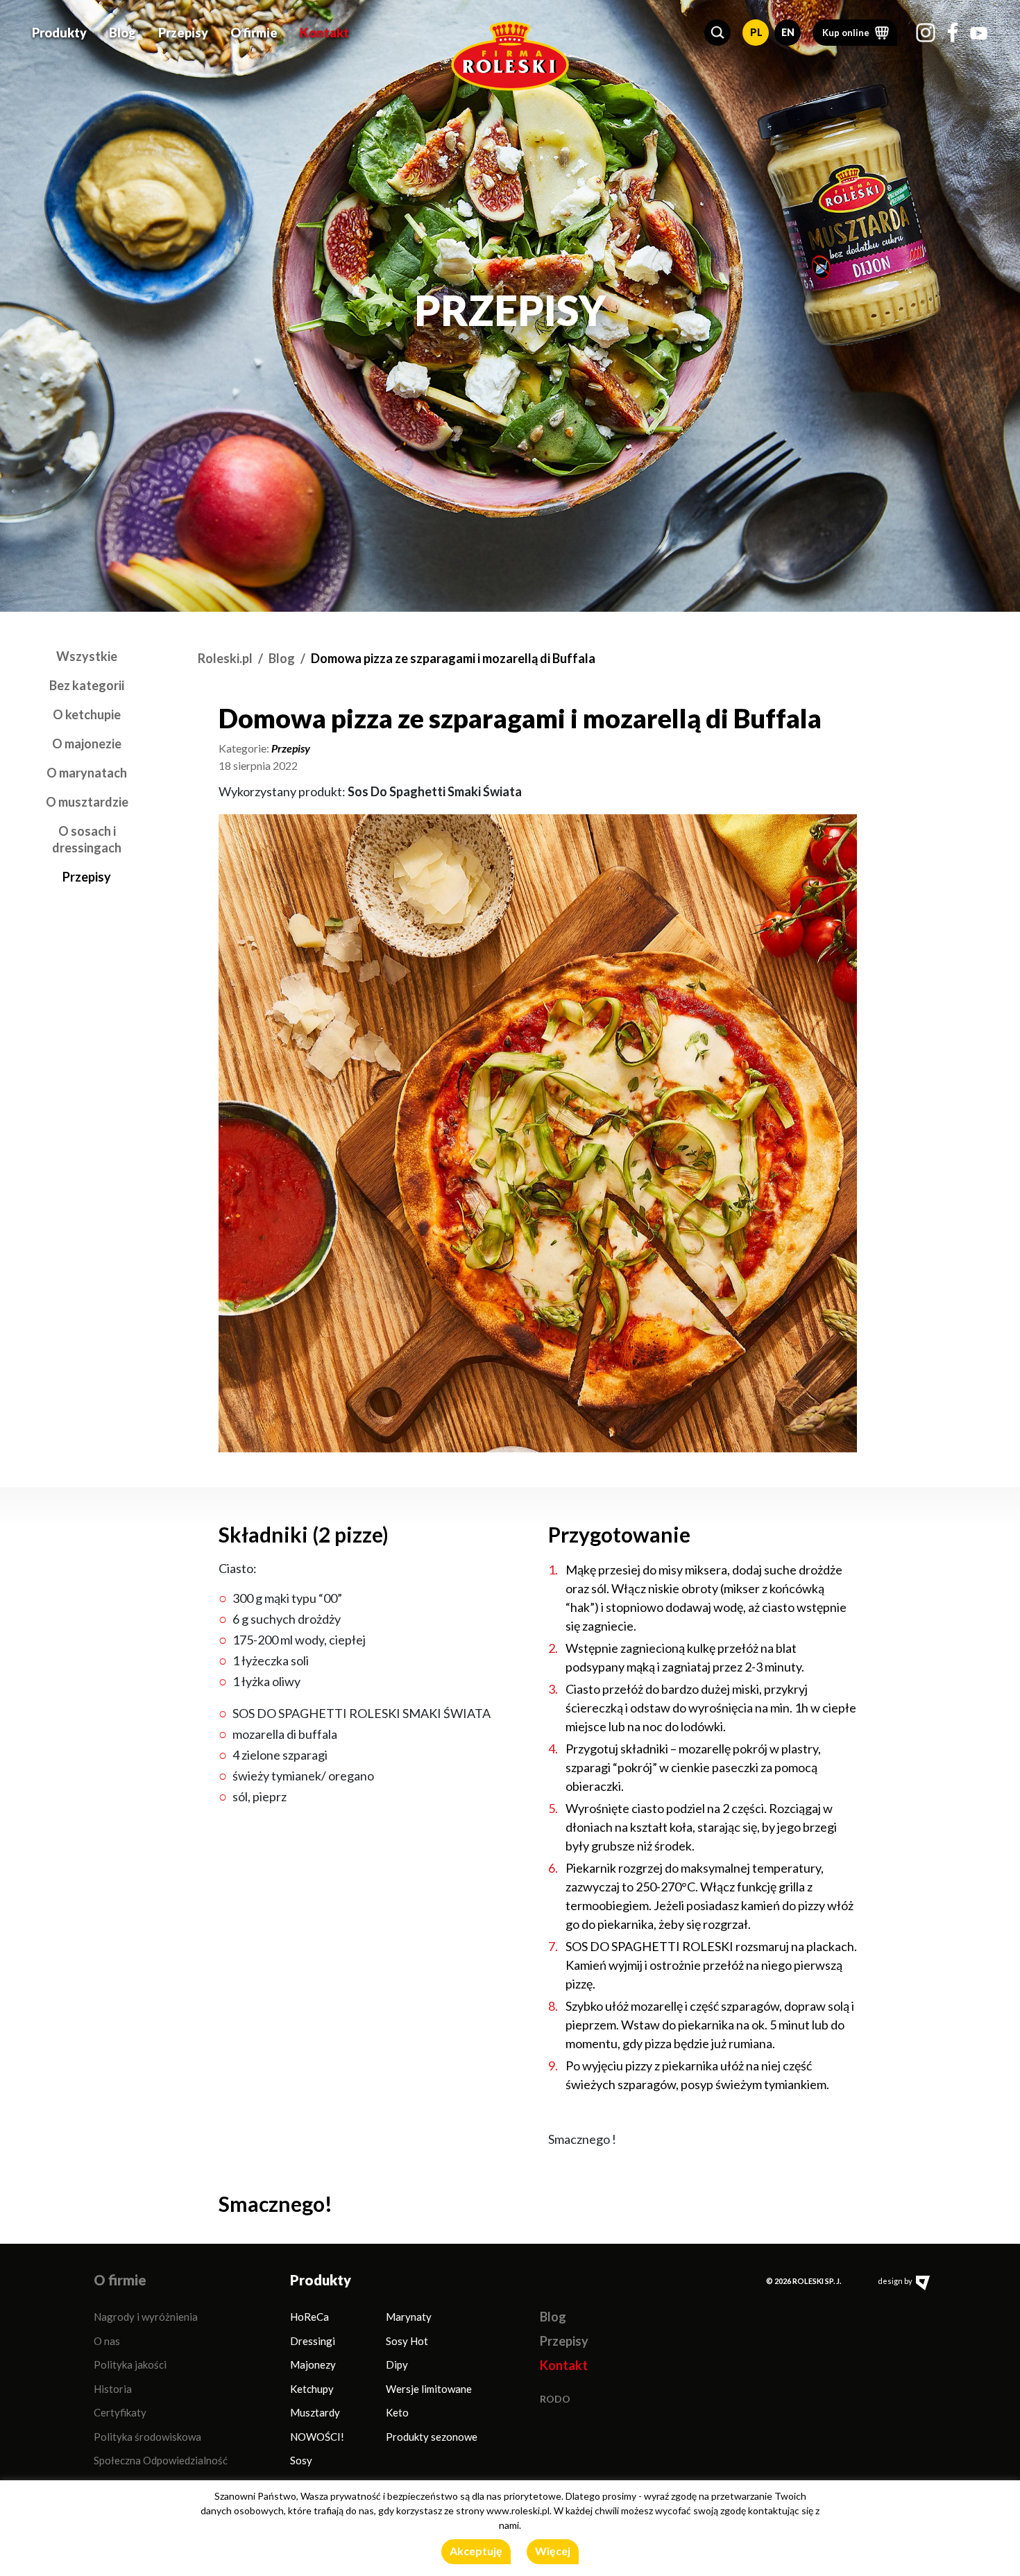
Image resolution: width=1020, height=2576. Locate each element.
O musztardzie (87, 802)
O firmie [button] (254, 33)
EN (788, 32)
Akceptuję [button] (476, 2551)
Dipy (397, 2364)
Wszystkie (87, 656)
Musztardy (315, 2412)
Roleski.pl (225, 658)
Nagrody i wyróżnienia (146, 2317)
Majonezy (313, 2364)
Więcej (553, 2551)
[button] (717, 33)
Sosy (301, 2460)
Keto (397, 2412)
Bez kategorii (87, 685)
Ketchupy (312, 2389)
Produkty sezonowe (432, 2437)
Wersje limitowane (429, 2389)
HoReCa (309, 2317)
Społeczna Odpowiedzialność (161, 2460)
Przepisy (183, 33)
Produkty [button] (59, 33)
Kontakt (324, 33)
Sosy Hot (407, 2341)
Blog (122, 33)
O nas (107, 2341)
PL (756, 32)
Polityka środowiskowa (147, 2437)
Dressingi (313, 2341)
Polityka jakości (130, 2364)
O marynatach (87, 773)
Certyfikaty (120, 2412)
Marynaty (409, 2317)
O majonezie (87, 744)
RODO (555, 2399)
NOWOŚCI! (317, 2437)
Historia (113, 2389)
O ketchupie (87, 714)
